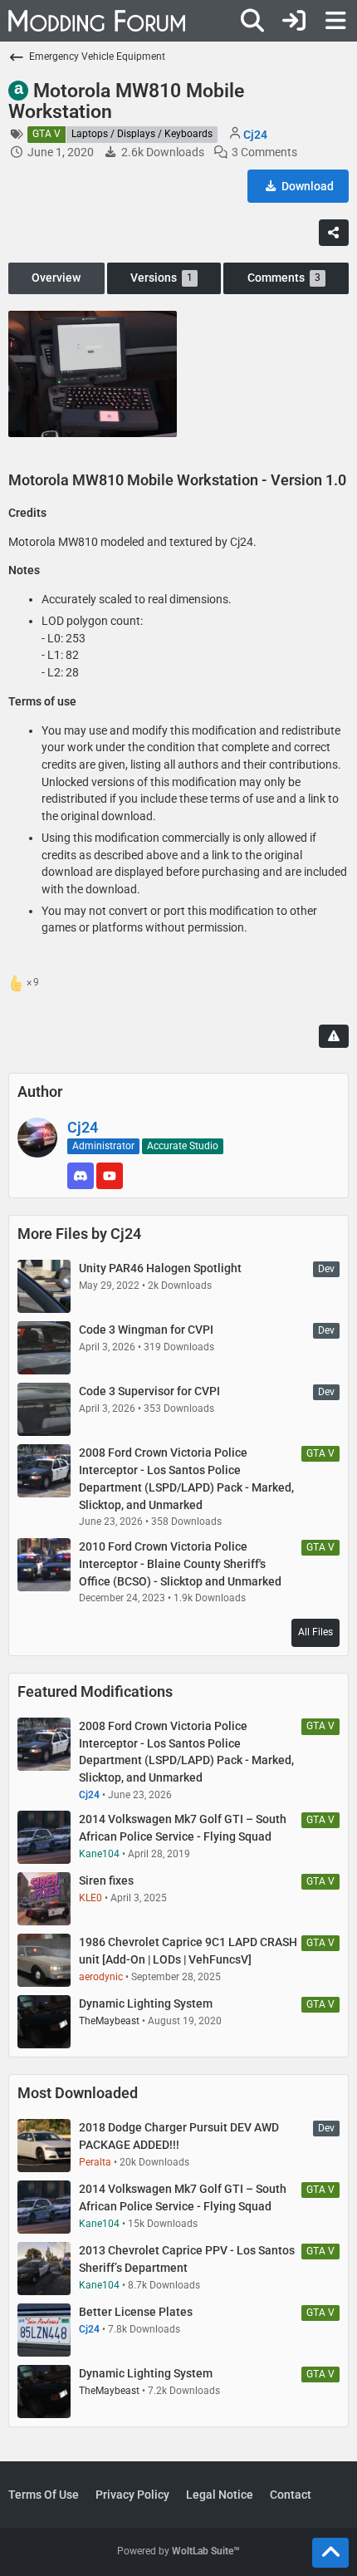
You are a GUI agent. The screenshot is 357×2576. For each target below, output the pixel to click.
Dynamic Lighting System (146, 2003)
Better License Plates (136, 2312)
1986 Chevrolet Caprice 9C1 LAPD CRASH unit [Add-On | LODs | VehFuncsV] (188, 1951)
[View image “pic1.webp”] (93, 374)
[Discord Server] (81, 1176)
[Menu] (335, 21)
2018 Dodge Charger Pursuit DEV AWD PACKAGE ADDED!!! (179, 2136)
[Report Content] (334, 1036)
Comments (284, 278)
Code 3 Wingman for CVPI (146, 1330)
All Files (315, 1632)
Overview (56, 278)
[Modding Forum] (97, 21)
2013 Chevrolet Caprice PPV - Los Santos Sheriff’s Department (187, 2259)
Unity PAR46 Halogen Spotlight (160, 1268)
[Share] (334, 233)
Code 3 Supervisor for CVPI (149, 1391)
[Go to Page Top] (330, 2553)
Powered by (178, 2551)
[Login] (294, 21)
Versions (161, 278)
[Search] (252, 21)
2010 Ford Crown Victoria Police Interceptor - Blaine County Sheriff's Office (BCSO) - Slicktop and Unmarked (180, 1563)
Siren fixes (106, 1880)
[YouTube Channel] (110, 1176)
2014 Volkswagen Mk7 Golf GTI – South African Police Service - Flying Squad (183, 1828)
